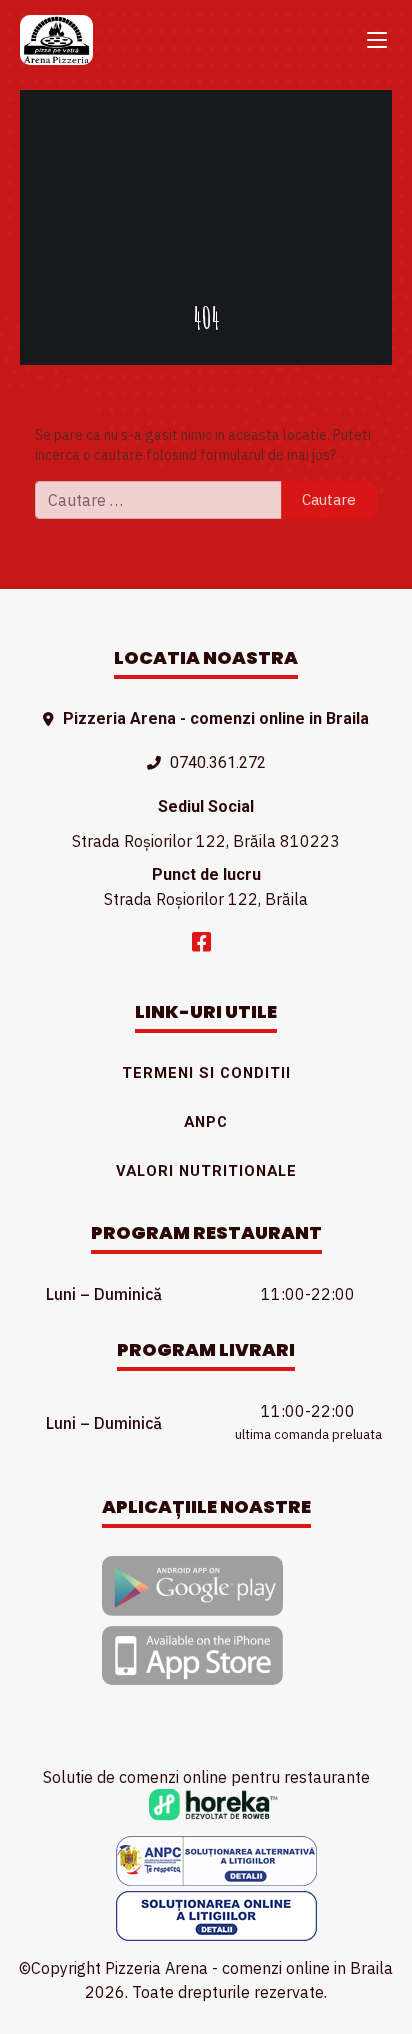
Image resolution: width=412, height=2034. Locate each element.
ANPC (206, 1122)
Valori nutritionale (206, 1171)
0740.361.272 (218, 762)
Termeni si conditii (206, 1073)
